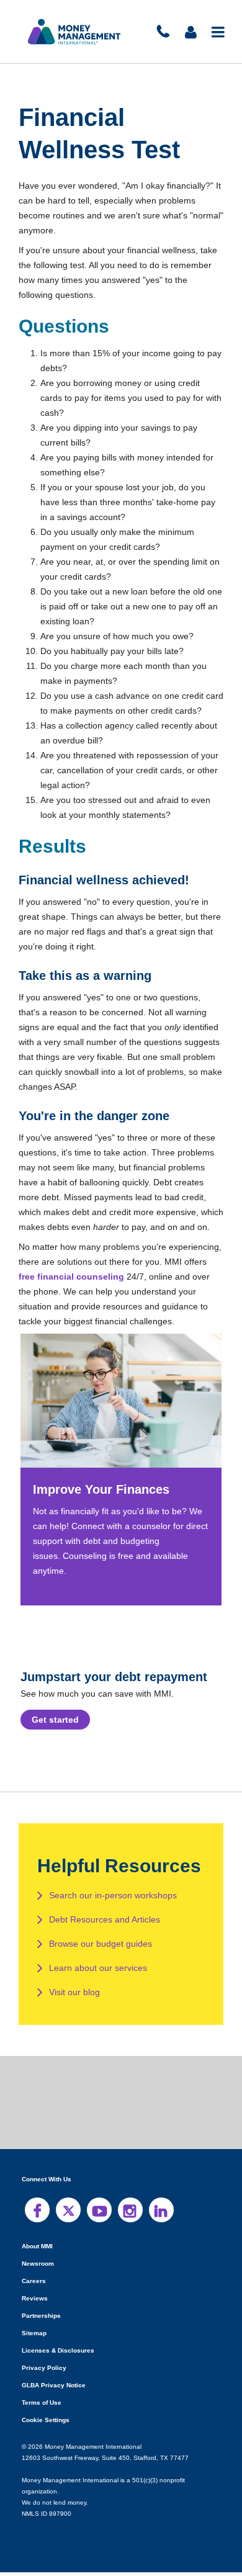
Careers (33, 2296)
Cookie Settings (45, 2435)
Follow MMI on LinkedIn (161, 2225)
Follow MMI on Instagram (130, 2225)
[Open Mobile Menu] (219, 32)
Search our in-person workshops (113, 1910)
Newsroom (38, 2278)
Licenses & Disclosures (54, 2365)
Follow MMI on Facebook (37, 2225)
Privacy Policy (43, 2383)
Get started (56, 1735)
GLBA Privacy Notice (53, 2400)
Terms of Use (41, 2417)
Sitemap (34, 2348)
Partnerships (40, 2331)
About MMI (38, 2261)
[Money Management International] (74, 32)
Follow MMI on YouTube (99, 2225)
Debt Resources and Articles (105, 1934)
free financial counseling (112, 1291)
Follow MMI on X (68, 2225)
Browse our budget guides (101, 1959)
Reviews (34, 2313)
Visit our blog (75, 2007)
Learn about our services (97, 1983)
